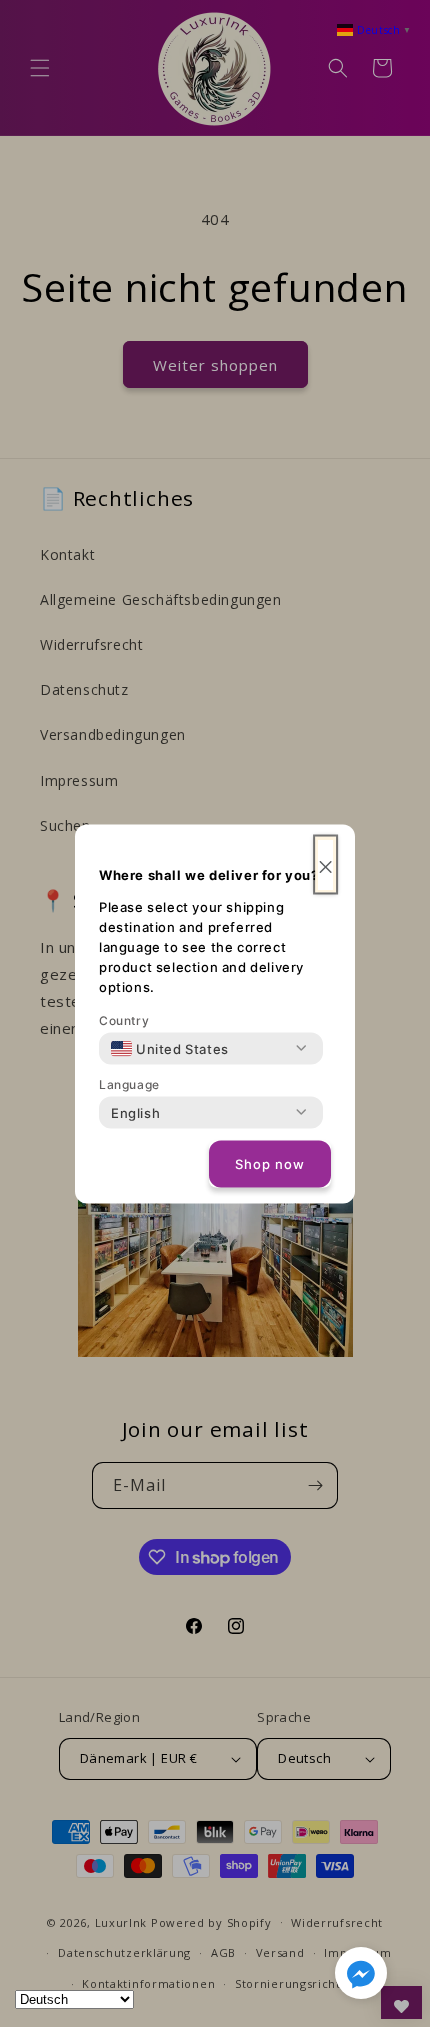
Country (124, 1019)
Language (129, 1083)
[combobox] (170, 1048)
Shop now (270, 1164)
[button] (361, 1977)
